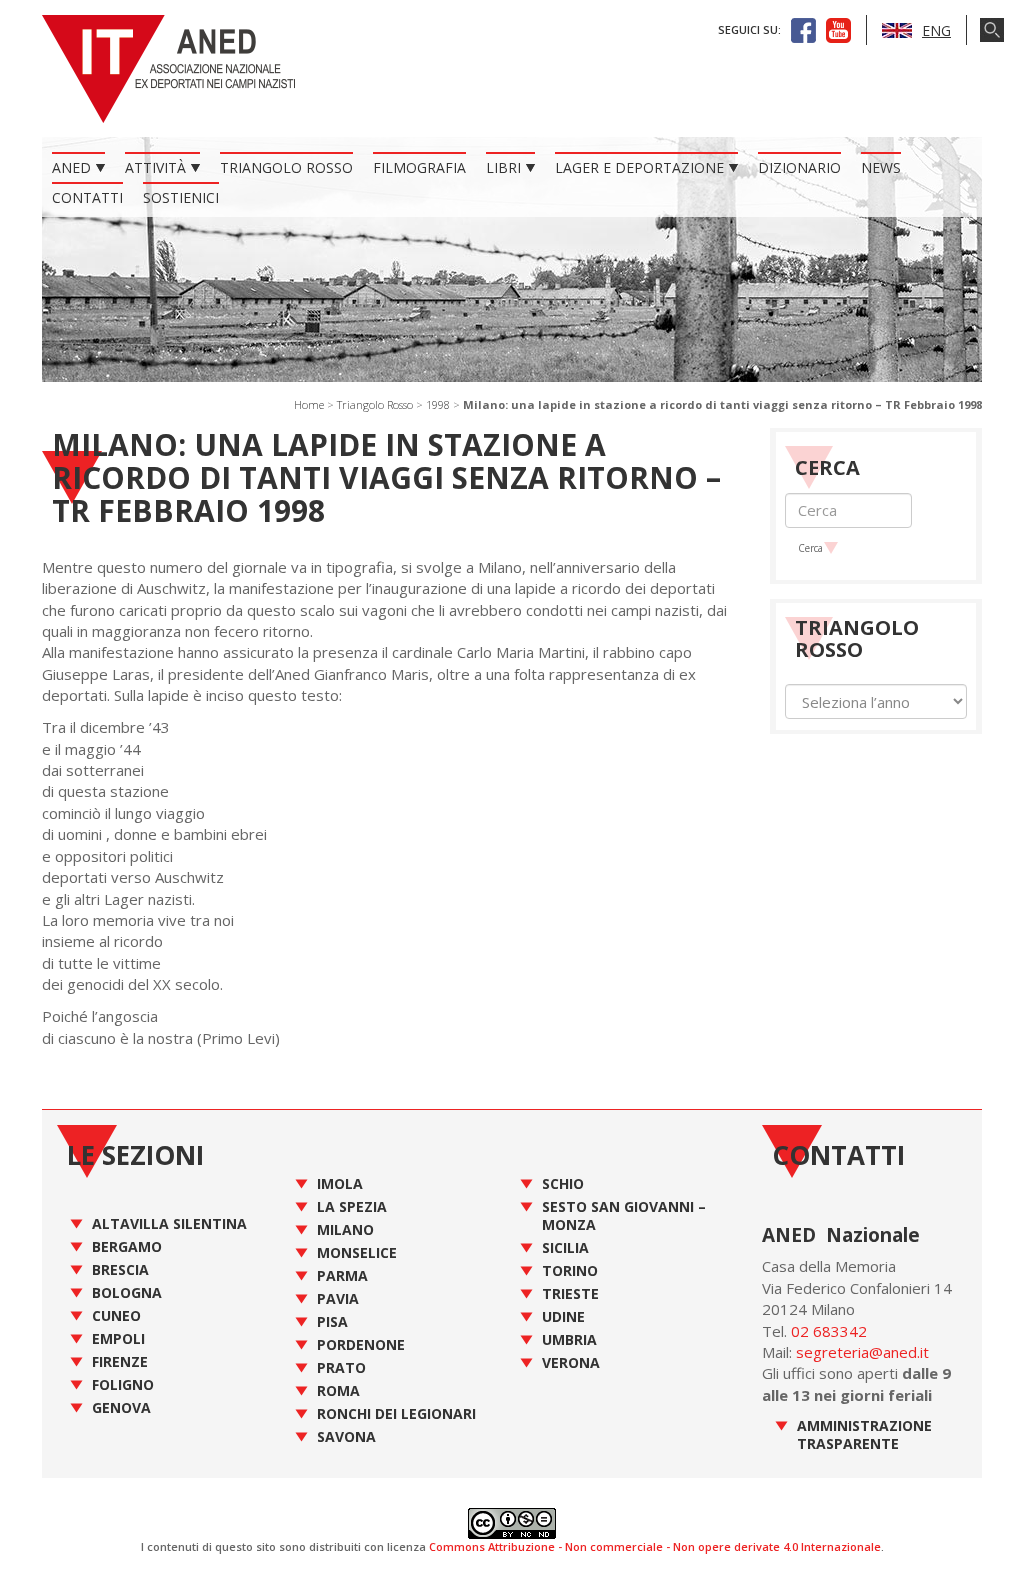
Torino (570, 1270)
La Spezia (352, 1206)
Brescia (120, 1269)
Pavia (338, 1298)
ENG (936, 30)
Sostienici (181, 197)
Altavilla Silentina (169, 1223)
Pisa (332, 1321)
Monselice (357, 1252)
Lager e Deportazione (639, 167)
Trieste (570, 1293)
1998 (438, 404)
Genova (121, 1407)
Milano (345, 1229)
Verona (571, 1362)
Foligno (123, 1384)
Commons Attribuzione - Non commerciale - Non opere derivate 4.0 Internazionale (655, 1546)
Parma (342, 1275)
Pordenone (361, 1344)
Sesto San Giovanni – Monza (624, 1215)
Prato (341, 1367)
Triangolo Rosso (286, 167)
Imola (340, 1183)
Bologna (127, 1292)
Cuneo (116, 1315)
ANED (71, 167)
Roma (338, 1390)
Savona (346, 1436)
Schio (563, 1183)
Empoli (118, 1338)
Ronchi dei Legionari (396, 1413)
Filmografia (419, 167)
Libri (503, 167)
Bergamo (127, 1246)
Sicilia (565, 1247)
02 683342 (829, 1331)
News (881, 167)
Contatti (87, 197)
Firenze (120, 1361)
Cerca (810, 548)
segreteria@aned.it (862, 1352)
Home (309, 404)
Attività (155, 167)
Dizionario (799, 167)
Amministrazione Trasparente (864, 1434)
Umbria (569, 1339)
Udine (563, 1316)
